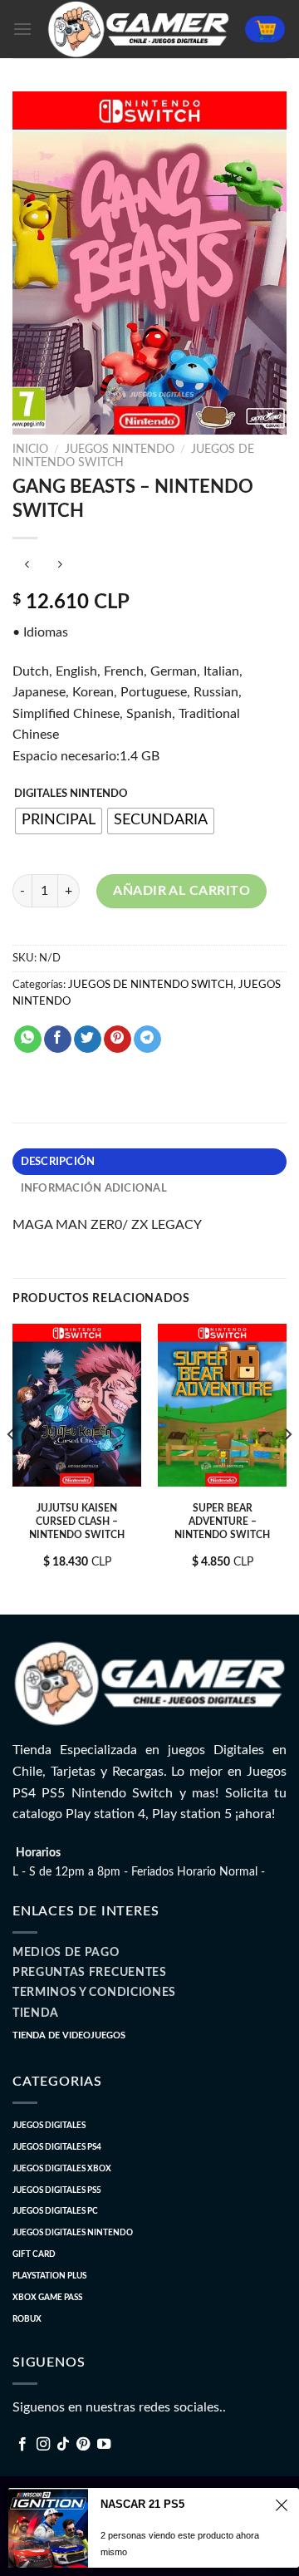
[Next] (287, 1467)
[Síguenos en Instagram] (43, 2445)
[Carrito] (265, 29)
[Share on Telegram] (147, 1040)
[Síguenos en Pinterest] (83, 2445)
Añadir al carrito (181, 891)
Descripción (58, 1162)
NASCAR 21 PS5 (142, 2504)
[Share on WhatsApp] (28, 1040)
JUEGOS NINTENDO (120, 450)
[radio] (59, 821)
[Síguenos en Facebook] (22, 2445)
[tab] (149, 1162)
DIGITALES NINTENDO (71, 794)
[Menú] (22, 29)
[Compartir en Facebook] (58, 1040)
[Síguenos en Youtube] (104, 2445)
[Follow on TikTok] (63, 2445)
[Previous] (12, 1467)
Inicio (30, 450)
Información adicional (94, 1188)
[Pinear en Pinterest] (118, 1040)
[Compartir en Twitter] (88, 1040)
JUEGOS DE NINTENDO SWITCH (151, 985)
